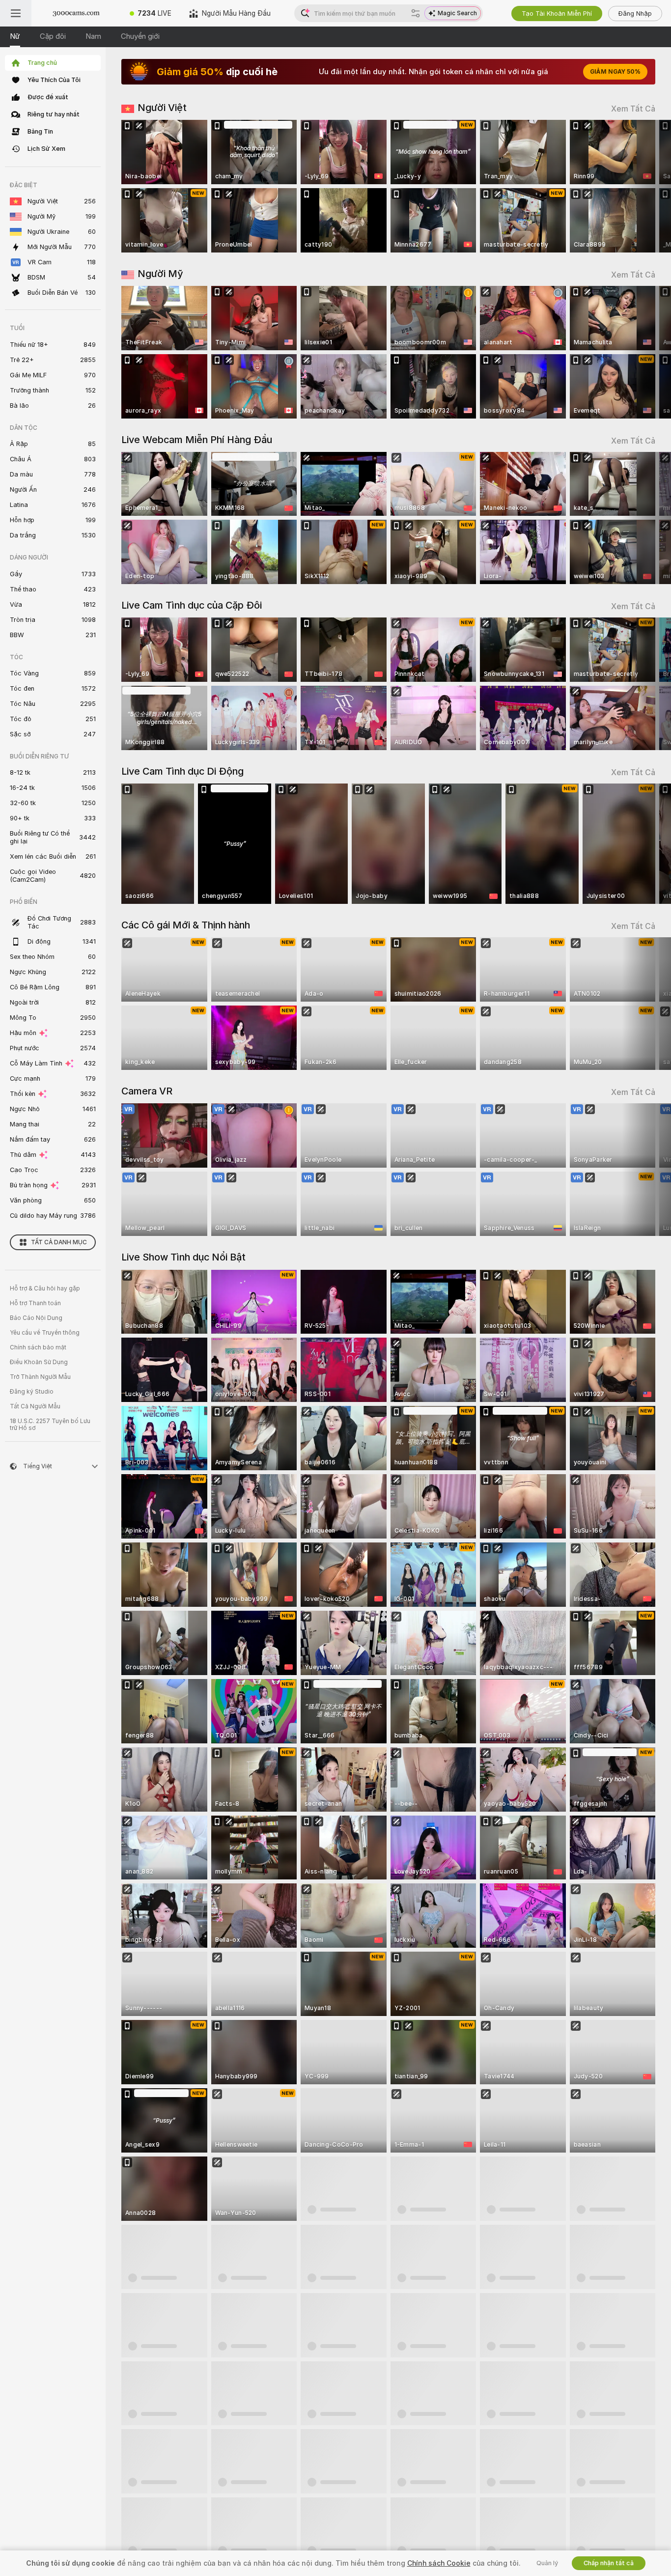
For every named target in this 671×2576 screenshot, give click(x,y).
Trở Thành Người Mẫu (40, 1377)
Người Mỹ (160, 274)
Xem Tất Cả (633, 109)
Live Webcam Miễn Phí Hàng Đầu (197, 440)
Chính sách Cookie (439, 2563)
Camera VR (147, 1091)
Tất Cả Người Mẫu (35, 1406)
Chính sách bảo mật (38, 1347)
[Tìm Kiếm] (416, 13)
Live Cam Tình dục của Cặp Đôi (192, 605)
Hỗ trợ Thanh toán (35, 1303)
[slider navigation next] (646, 186)
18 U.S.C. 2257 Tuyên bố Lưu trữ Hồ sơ (50, 1425)
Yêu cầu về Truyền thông (45, 1333)
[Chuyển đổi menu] (16, 13)
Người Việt (162, 108)
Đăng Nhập (635, 14)
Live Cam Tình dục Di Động (182, 771)
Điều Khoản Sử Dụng (39, 1362)
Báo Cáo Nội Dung (36, 1318)
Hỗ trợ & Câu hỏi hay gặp (45, 1288)
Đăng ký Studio (32, 1392)
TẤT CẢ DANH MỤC (59, 1242)
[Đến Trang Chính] (76, 13)
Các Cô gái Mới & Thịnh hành (186, 925)
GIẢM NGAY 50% (615, 72)
